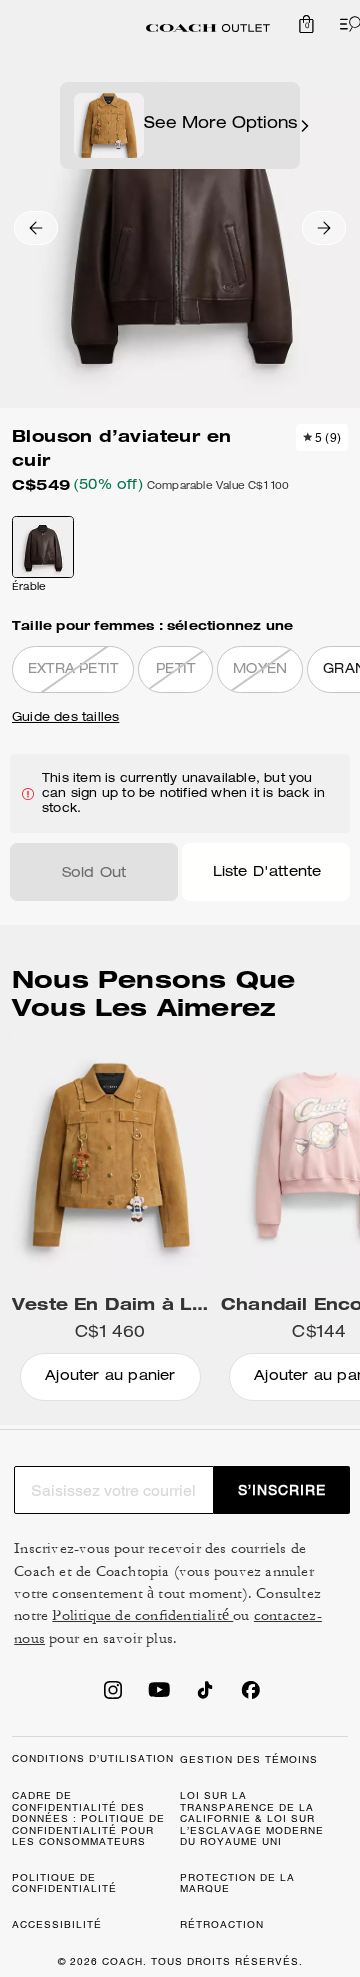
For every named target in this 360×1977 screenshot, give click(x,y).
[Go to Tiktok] (205, 1696)
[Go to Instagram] (113, 1696)
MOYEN (260, 670)
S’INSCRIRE (282, 1490)
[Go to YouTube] (159, 1696)
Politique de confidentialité (142, 1615)
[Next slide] (324, 228)
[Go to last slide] (36, 228)
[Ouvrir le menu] (346, 24)
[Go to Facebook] (251, 1696)
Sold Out (94, 874)
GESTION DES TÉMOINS (249, 1759)
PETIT (175, 670)
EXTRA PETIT (73, 670)
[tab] (208, 28)
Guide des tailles (65, 718)
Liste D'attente (267, 873)
